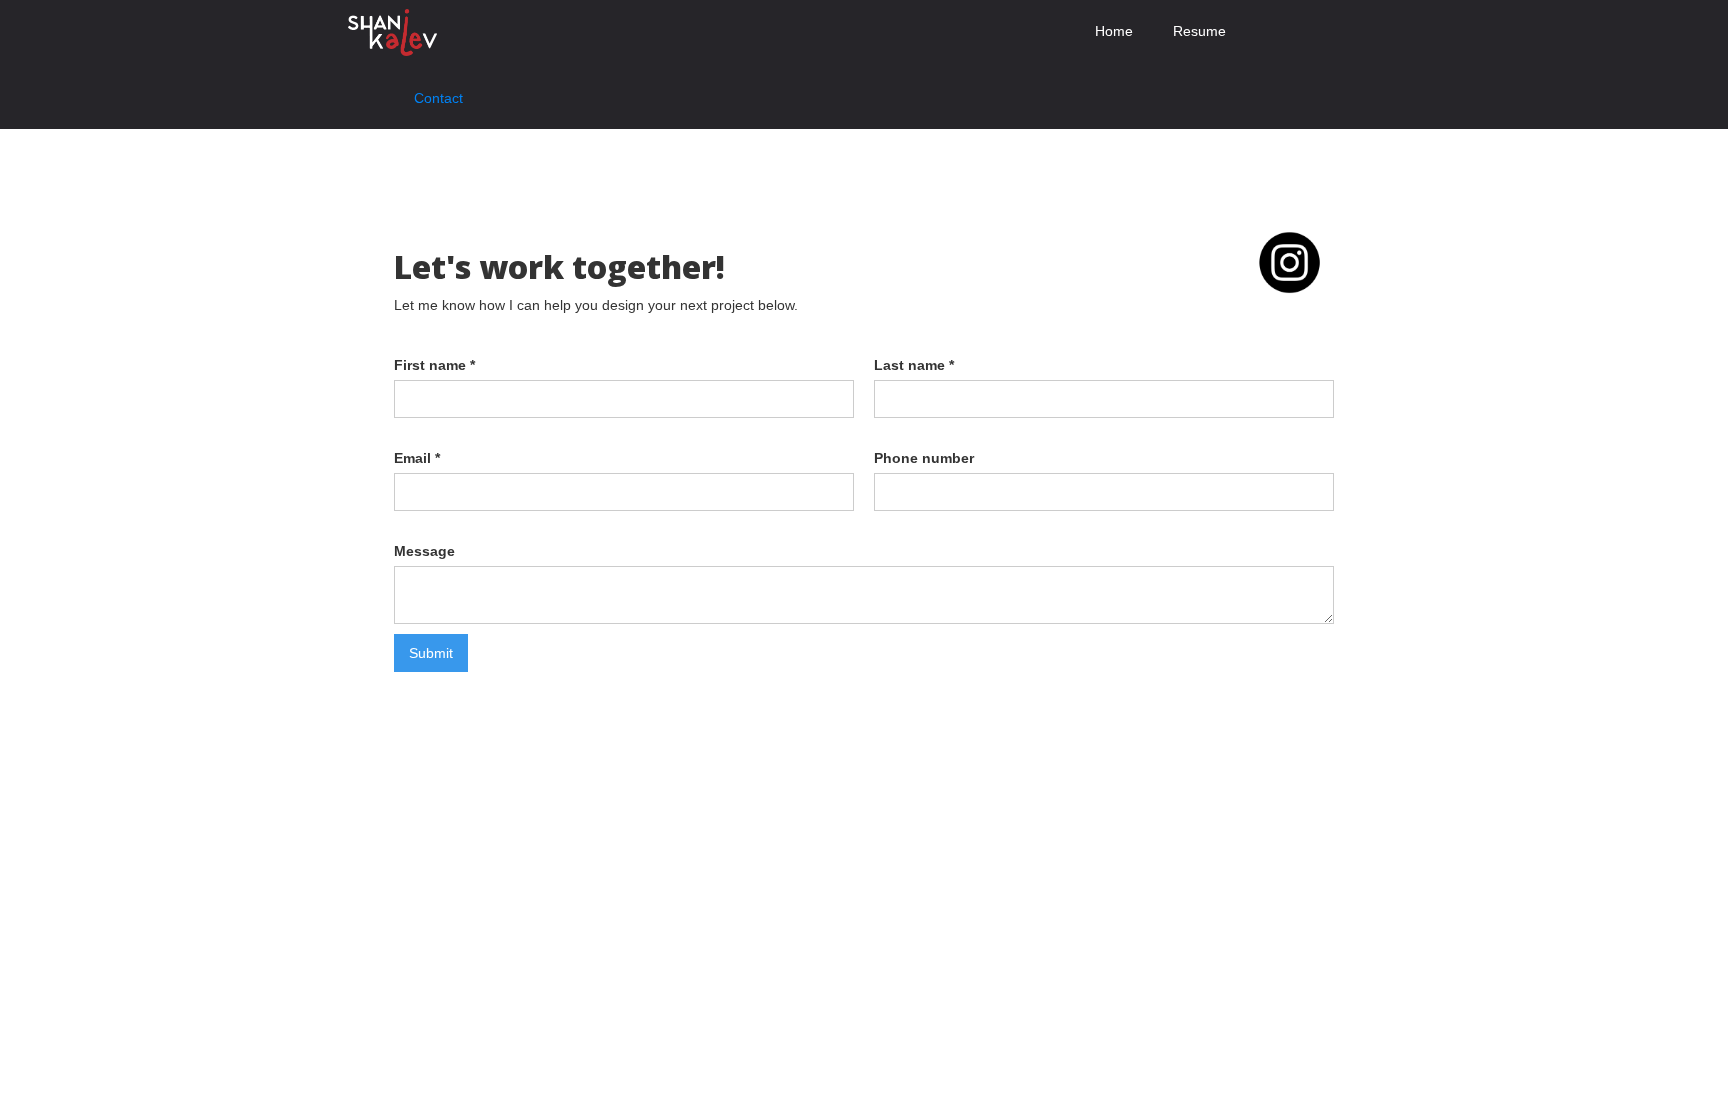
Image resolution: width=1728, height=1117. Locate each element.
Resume (1199, 31)
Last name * (914, 365)
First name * (434, 365)
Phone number (924, 458)
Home (1114, 31)
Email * (417, 458)
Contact (438, 98)
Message (424, 551)
